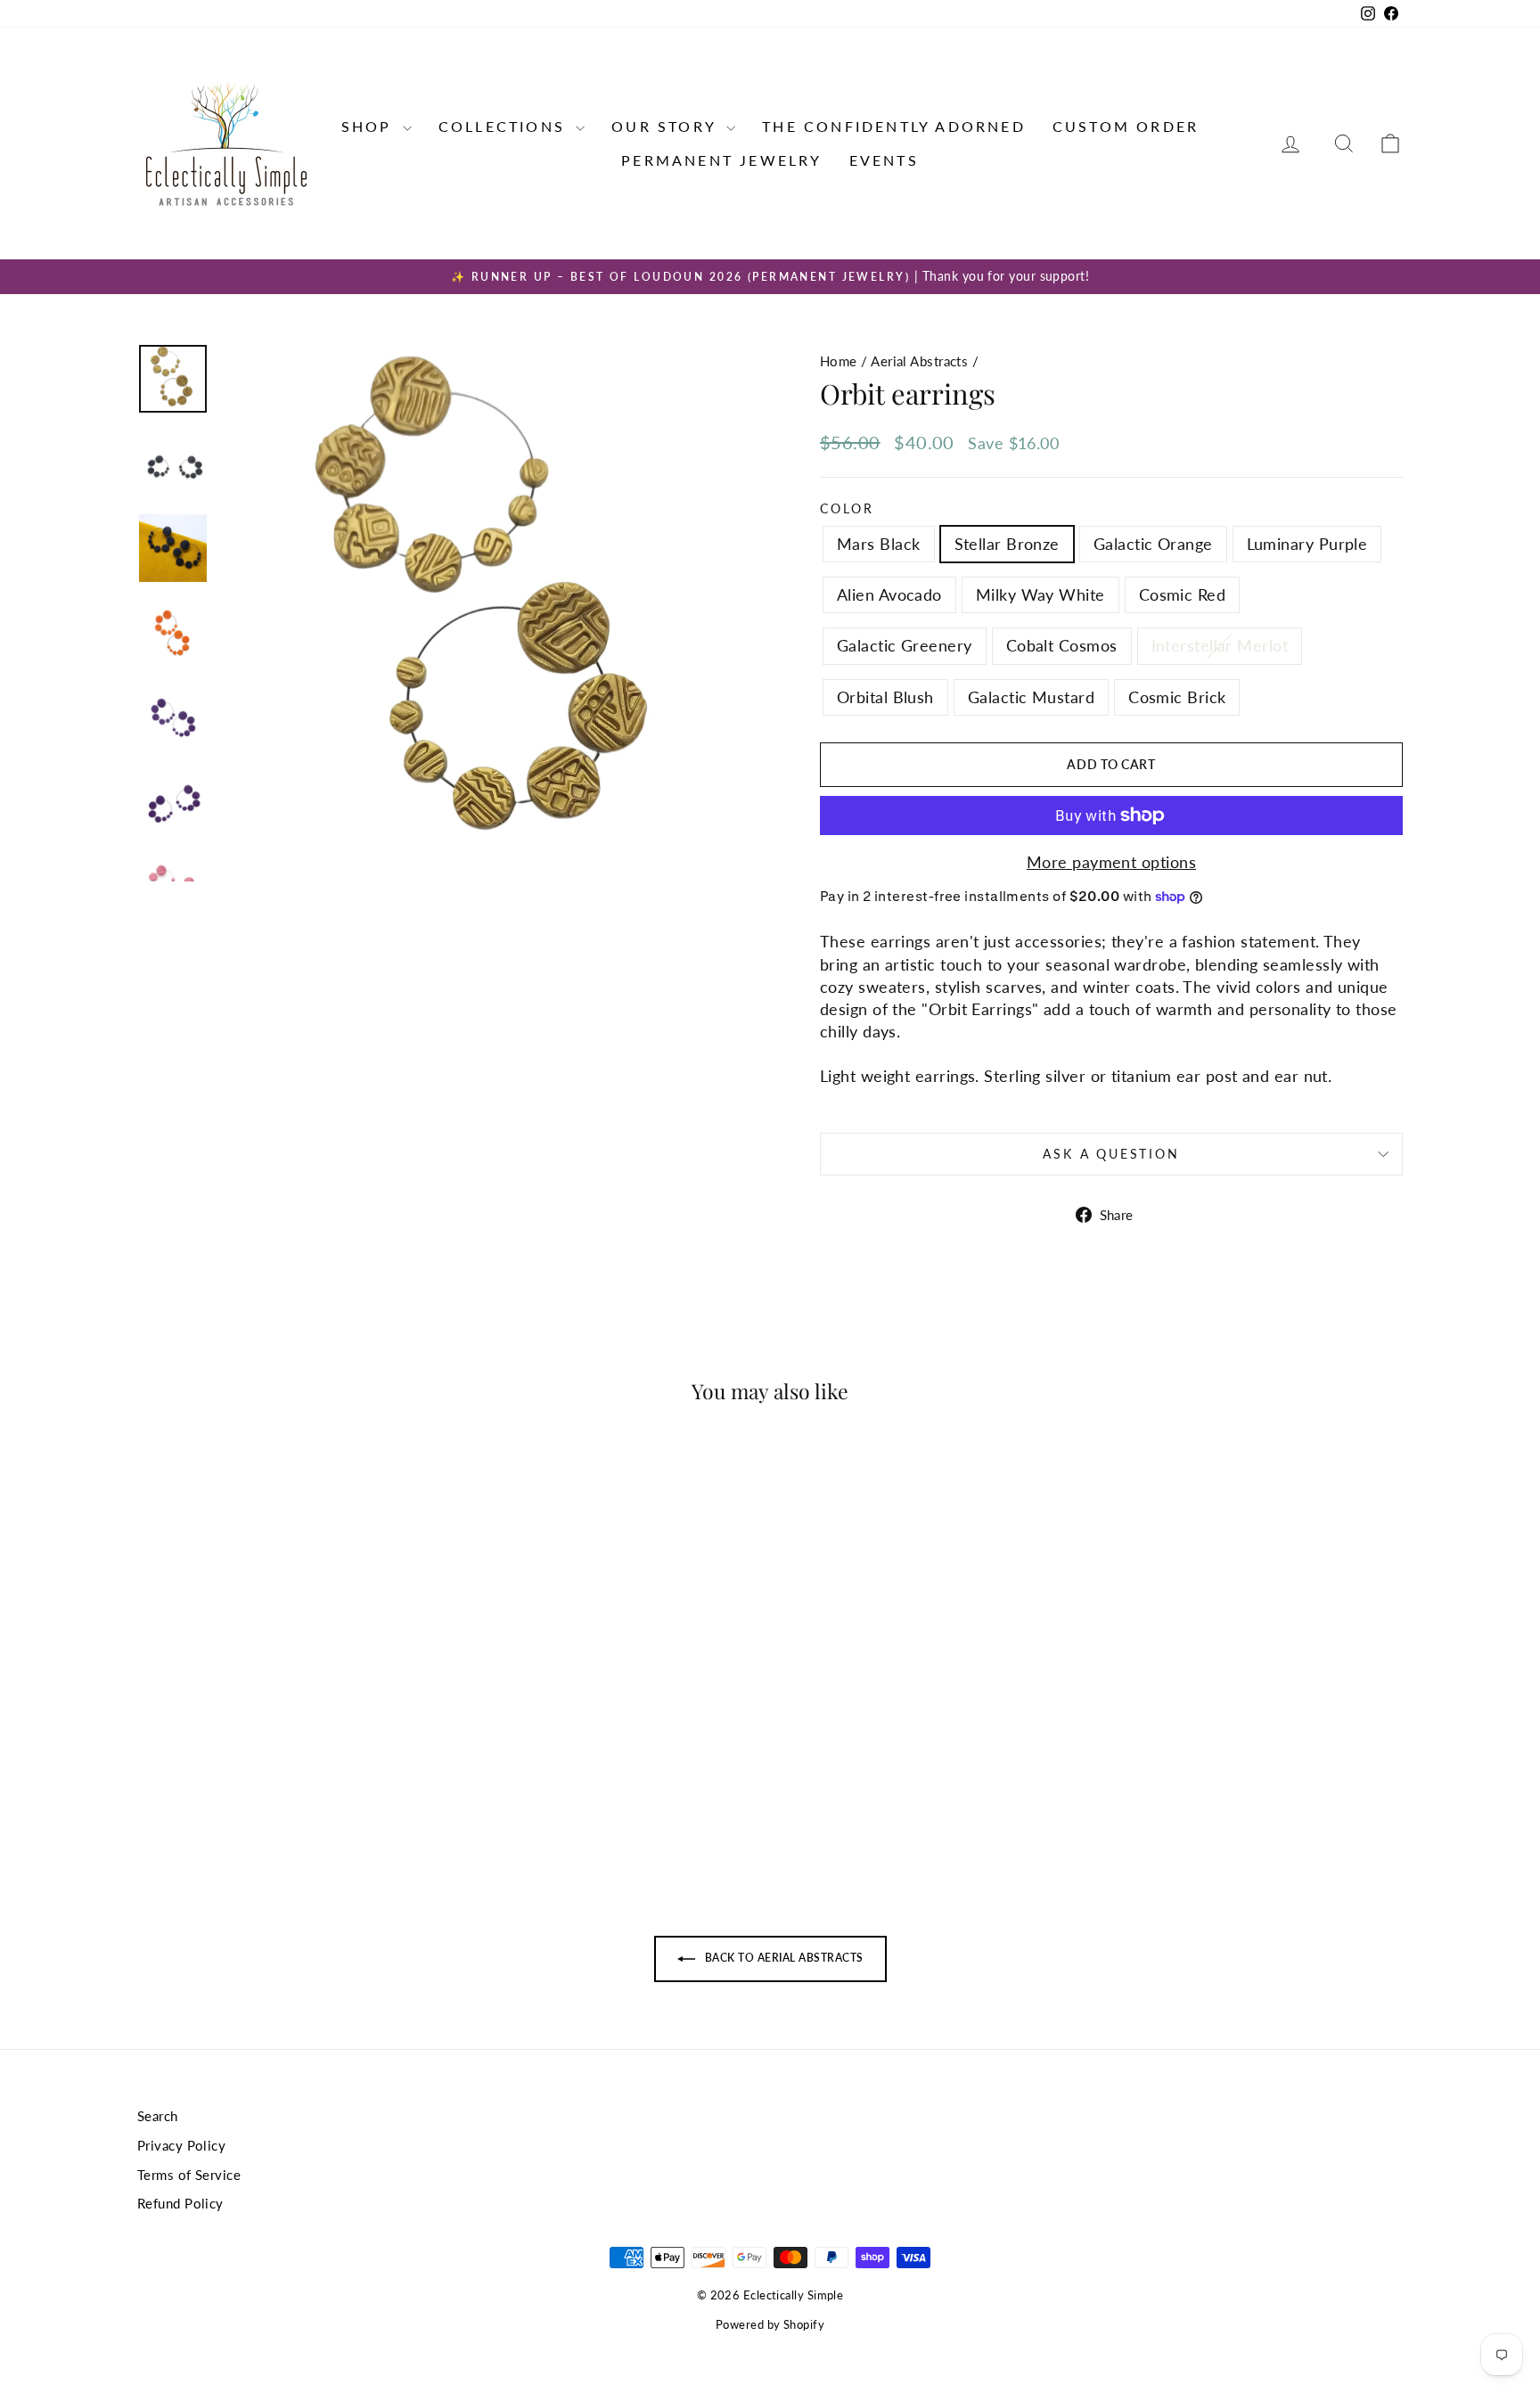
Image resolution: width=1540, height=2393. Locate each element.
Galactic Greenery (905, 645)
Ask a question (1111, 1154)
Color (847, 508)
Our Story (667, 126)
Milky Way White (1040, 594)
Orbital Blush (885, 697)
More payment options (1111, 862)
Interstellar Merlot (1220, 645)
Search (158, 2116)
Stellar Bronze (1007, 544)
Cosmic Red (1183, 594)
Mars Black (879, 544)
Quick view (288, 1727)
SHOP (370, 126)
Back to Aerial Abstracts (783, 1958)
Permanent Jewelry (721, 160)
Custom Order (1126, 126)
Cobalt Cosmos (1062, 645)
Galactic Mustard (1031, 697)
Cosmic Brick (1177, 697)
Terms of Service (189, 2175)
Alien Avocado (889, 594)
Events (884, 160)
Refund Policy (180, 2203)
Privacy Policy (181, 2145)
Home (839, 361)
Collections (505, 126)
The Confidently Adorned (894, 126)
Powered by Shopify (770, 2324)
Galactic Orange (1153, 544)
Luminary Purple (1307, 544)
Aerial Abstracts (919, 361)
